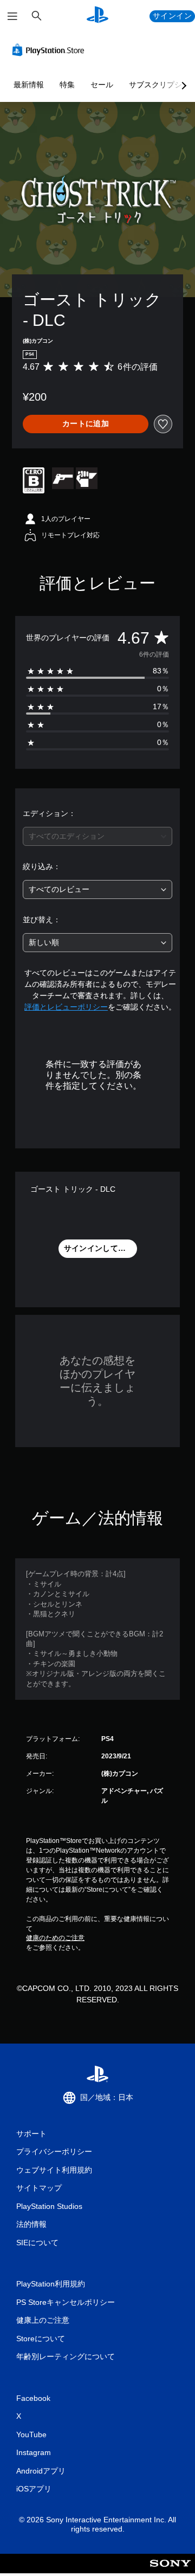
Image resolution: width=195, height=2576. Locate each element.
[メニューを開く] (12, 16)
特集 (67, 85)
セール (102, 85)
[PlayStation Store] (50, 50)
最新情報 (29, 85)
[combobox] (97, 836)
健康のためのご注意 (55, 1938)
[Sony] (170, 2571)
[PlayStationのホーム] (97, 16)
